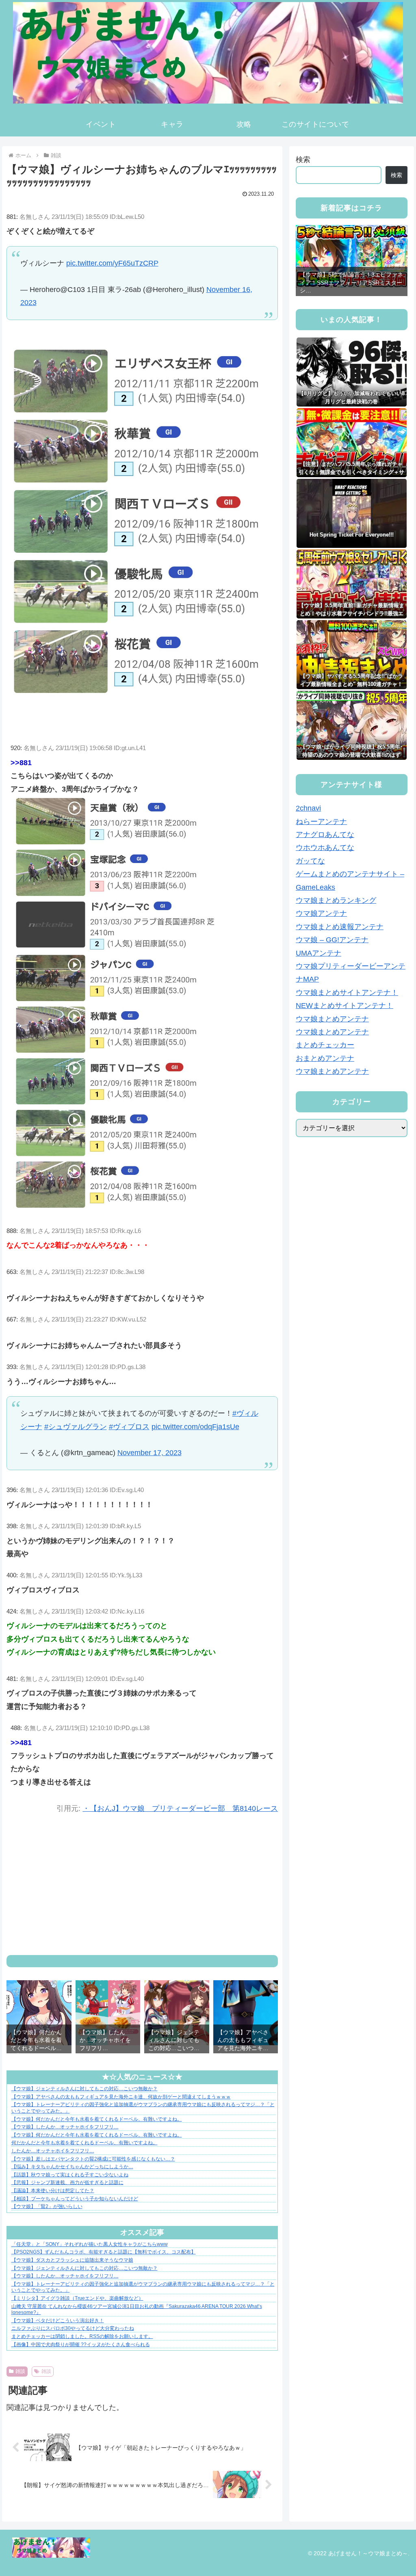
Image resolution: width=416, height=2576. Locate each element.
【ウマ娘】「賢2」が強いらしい (47, 2206)
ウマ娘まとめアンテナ (332, 1019)
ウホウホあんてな (325, 848)
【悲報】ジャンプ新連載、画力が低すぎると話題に (67, 2182)
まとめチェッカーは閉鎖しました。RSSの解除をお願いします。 (82, 2336)
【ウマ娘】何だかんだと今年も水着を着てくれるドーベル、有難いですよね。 (97, 2119)
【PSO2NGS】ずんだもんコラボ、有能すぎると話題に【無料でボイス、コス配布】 (104, 2252)
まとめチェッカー (325, 1045)
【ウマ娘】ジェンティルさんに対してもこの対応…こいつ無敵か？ (84, 2089)
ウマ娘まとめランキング (336, 900)
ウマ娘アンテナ (321, 913)
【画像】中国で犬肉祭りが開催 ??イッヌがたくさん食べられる (81, 2345)
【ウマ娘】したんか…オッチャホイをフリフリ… (65, 2127)
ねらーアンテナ (321, 822)
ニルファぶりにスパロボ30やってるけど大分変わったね (73, 2328)
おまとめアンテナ (325, 1058)
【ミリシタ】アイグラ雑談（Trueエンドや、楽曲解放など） (77, 2298)
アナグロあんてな (325, 835)
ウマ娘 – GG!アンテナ (332, 940)
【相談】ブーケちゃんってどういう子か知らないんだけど (75, 2199)
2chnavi (308, 808)
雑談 (20, 2371)
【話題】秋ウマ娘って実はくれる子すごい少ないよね (70, 2175)
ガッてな (310, 861)
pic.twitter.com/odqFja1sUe (195, 1427)
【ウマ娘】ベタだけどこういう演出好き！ (58, 2321)
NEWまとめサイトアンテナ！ (344, 1006)
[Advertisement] (142, 1885)
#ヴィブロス (129, 1427)
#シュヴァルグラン (76, 1427)
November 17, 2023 (149, 1453)
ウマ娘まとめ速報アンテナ (340, 927)
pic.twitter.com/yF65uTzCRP (112, 263)
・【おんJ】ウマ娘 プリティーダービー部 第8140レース (180, 1808)
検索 (303, 160)
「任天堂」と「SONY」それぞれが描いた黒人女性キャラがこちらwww (90, 2244)
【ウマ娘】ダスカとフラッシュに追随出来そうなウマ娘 (72, 2260)
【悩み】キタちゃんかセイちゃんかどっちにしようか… (72, 2167)
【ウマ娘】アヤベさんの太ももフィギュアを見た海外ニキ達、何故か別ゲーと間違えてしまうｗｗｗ (121, 2097)
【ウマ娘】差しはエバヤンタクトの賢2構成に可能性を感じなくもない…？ (93, 2159)
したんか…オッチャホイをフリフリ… (53, 2151)
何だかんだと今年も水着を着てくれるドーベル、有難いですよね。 (84, 2143)
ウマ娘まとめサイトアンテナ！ (347, 993)
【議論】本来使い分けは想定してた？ (53, 2191)
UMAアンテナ (318, 953)
